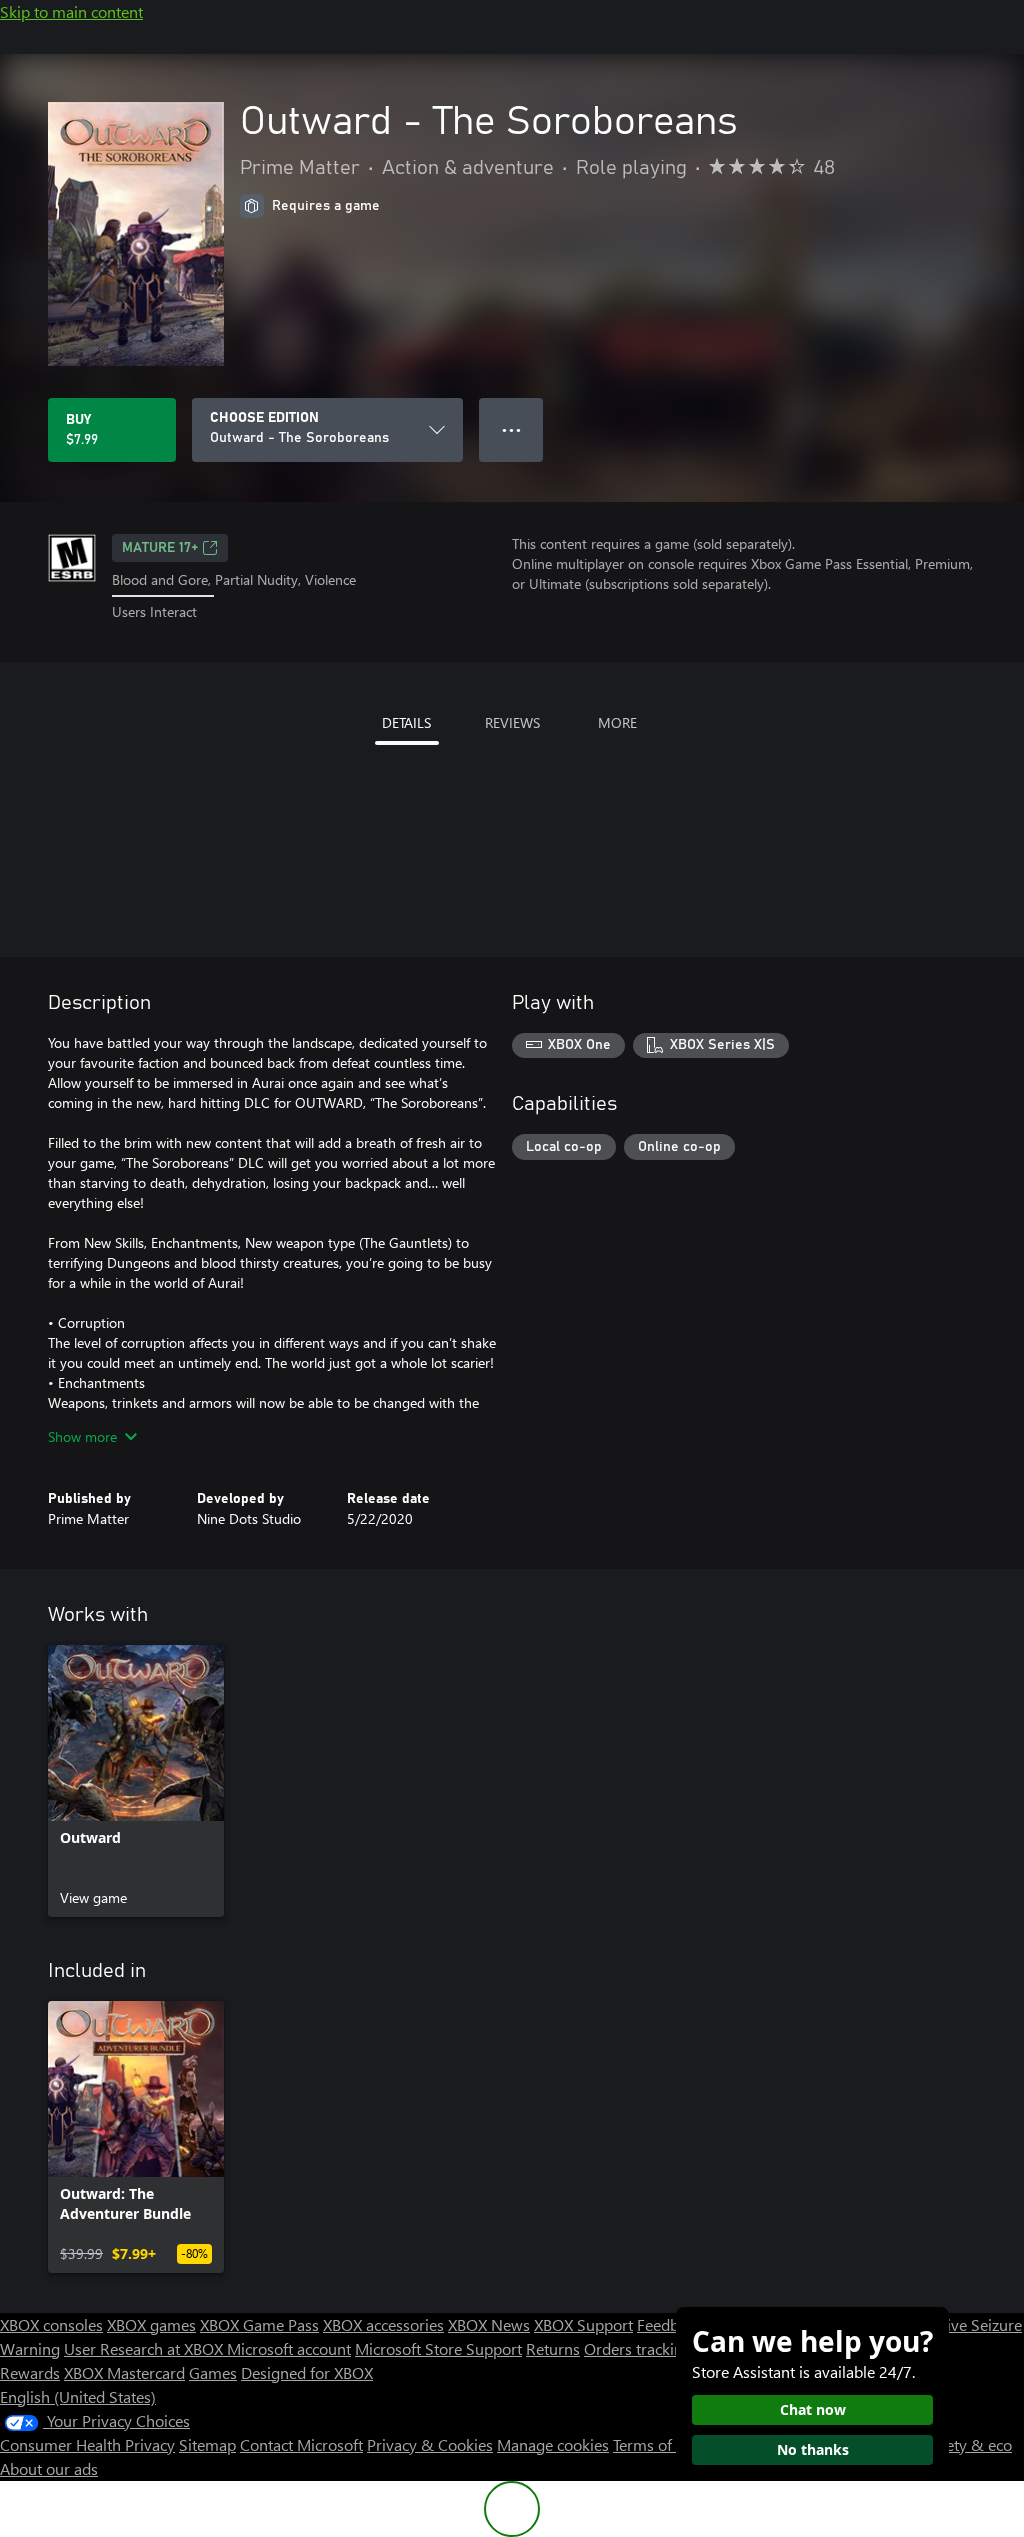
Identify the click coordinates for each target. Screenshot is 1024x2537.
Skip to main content (71, 11)
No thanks (813, 2449)
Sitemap (207, 2444)
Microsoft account (289, 2348)
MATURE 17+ (160, 548)
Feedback (669, 2324)
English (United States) (78, 2396)
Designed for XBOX (307, 2372)
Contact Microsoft (301, 2444)
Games (213, 2372)
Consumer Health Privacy (87, 2444)
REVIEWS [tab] (512, 722)
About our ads (49, 2468)
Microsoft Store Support (438, 2348)
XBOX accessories (383, 2324)
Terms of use (656, 2444)
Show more (82, 1436)
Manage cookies (553, 2444)
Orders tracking (638, 2348)
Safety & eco (968, 2444)
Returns (553, 2348)
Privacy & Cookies (430, 2444)
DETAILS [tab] (406, 722)
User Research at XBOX (145, 2348)
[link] (136, 1781)
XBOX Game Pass (259, 2324)
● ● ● (511, 429)
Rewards (30, 2372)
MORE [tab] (617, 722)
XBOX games (151, 2324)
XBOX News (489, 2324)
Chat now (813, 2409)
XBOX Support (583, 2324)
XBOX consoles (51, 2324)
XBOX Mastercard (124, 2372)
